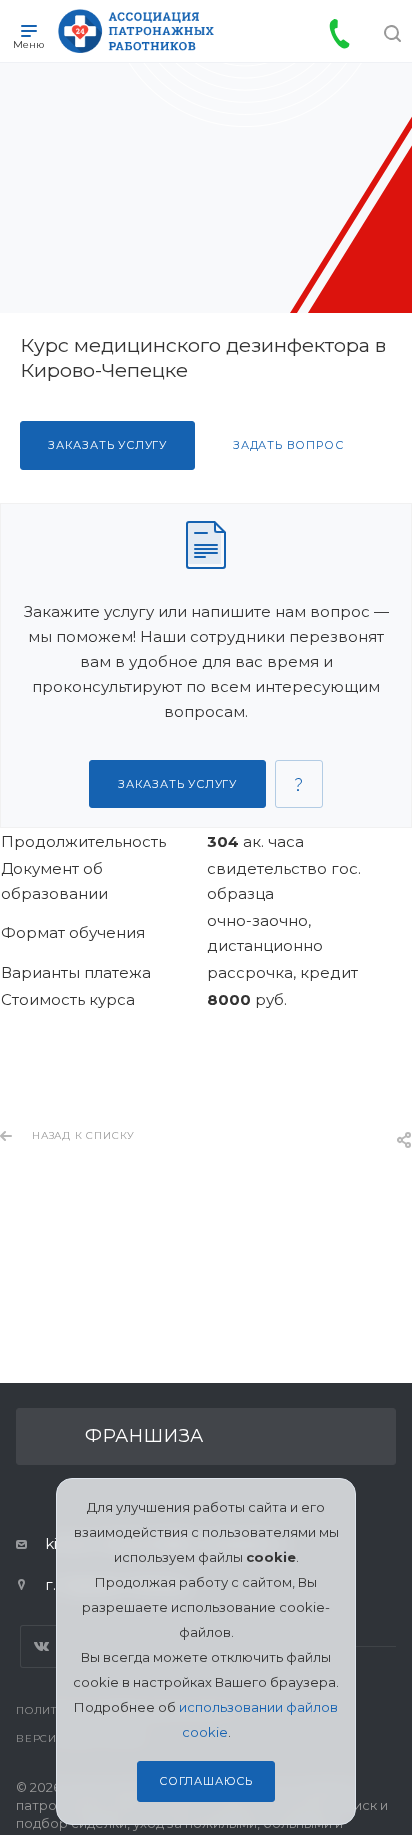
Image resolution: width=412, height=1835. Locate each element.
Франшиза (144, 1436)
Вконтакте (41, 1646)
